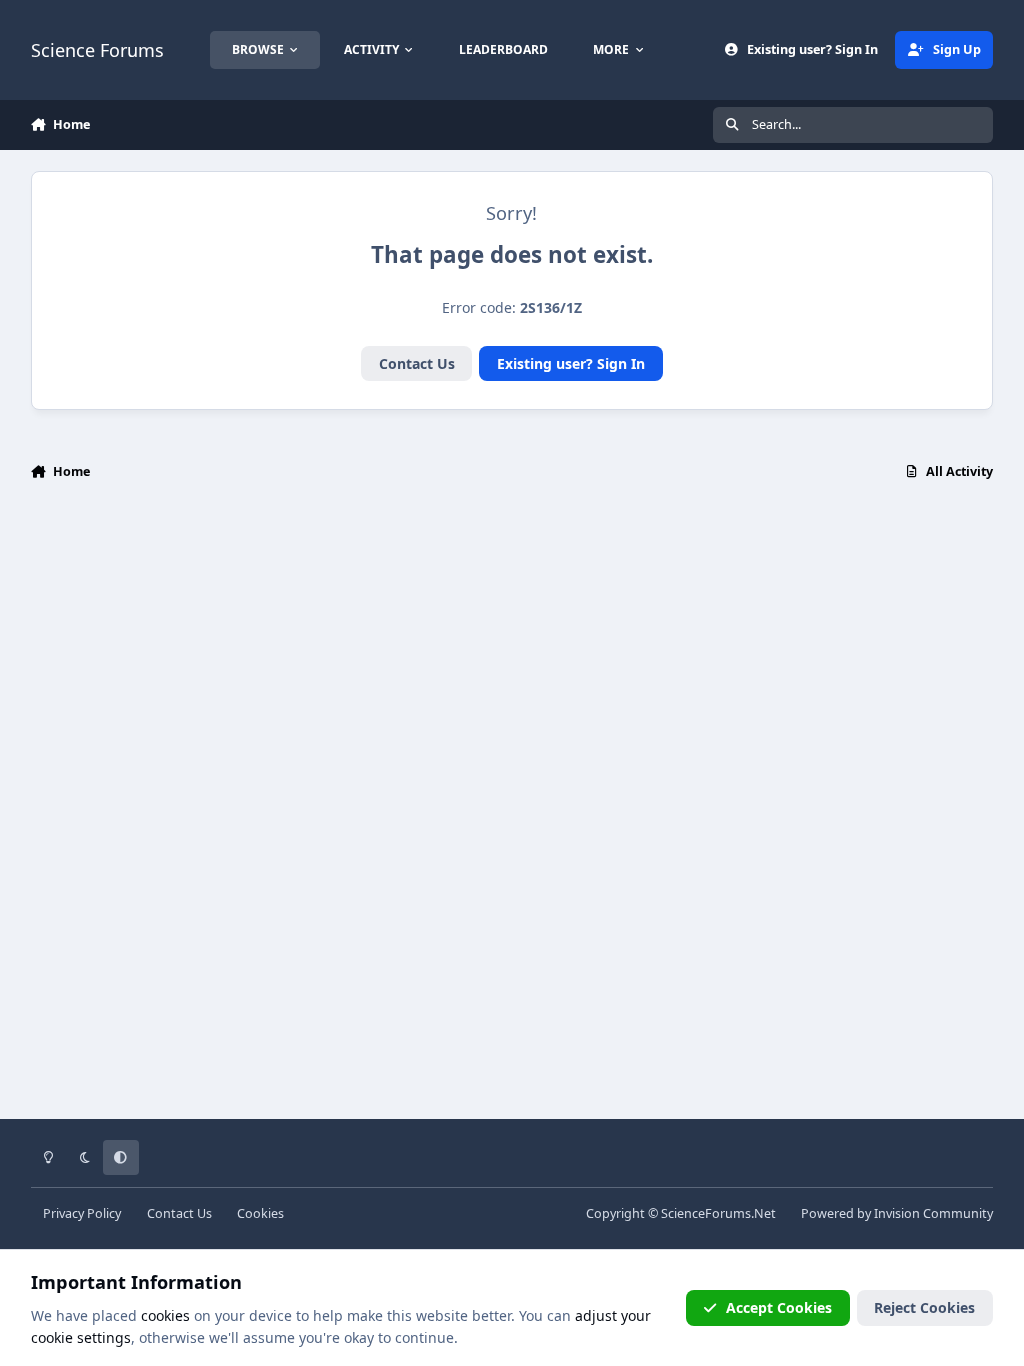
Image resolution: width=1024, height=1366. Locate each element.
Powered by (897, 1213)
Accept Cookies (779, 1307)
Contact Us (417, 363)
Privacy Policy (82, 1213)
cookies (165, 1315)
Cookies (260, 1213)
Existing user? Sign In (571, 363)
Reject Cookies (924, 1307)
